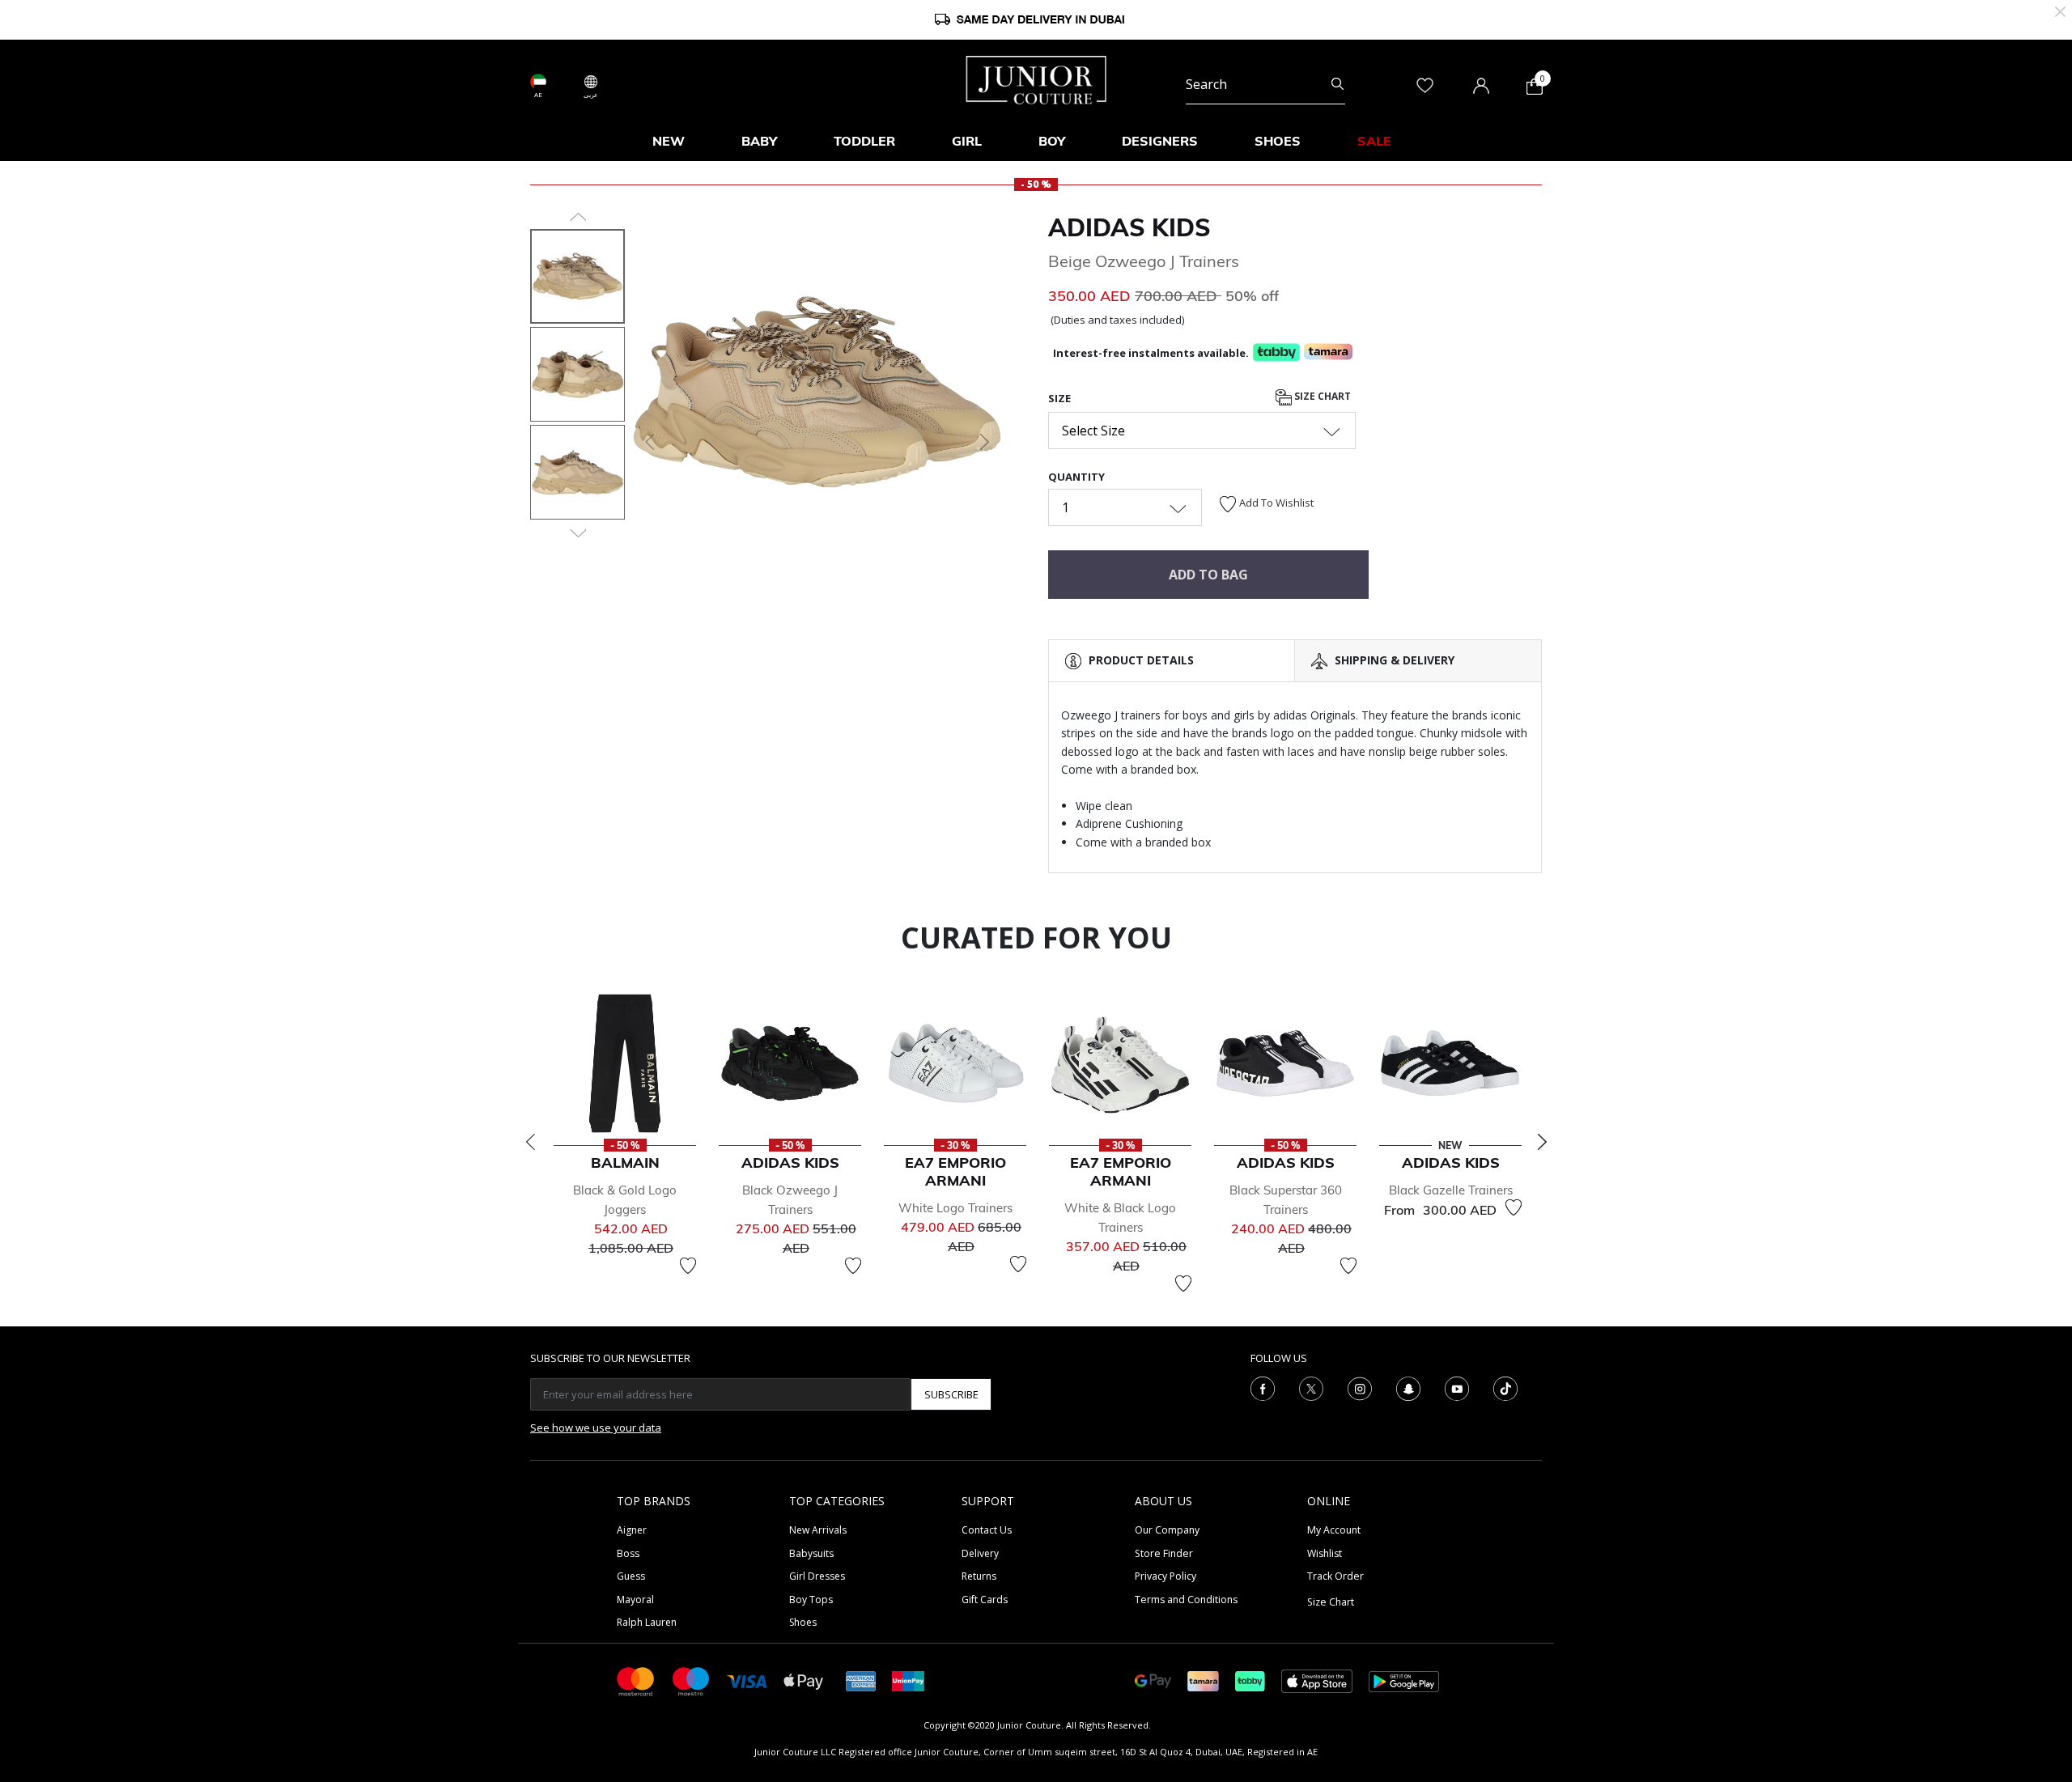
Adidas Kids (1129, 227)
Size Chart (1321, 396)
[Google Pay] (1153, 1680)
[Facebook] (1263, 1388)
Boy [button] (1052, 141)
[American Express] (861, 1680)
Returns (979, 1576)
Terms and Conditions (1186, 1600)
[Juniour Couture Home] (1036, 78)
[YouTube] (1457, 1388)
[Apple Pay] (804, 1680)
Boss (628, 1553)
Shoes (803, 1622)
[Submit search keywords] (1337, 84)
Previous (530, 1142)
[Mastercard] (636, 1680)
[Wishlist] (688, 1266)
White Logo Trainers (955, 1208)
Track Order (1335, 1576)
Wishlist (1325, 1553)
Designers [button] (1160, 141)
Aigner (632, 1530)
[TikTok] (1505, 1388)
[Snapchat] (1408, 1388)
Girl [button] (967, 141)
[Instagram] (1360, 1388)
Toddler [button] (864, 141)
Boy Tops (811, 1600)
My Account (1334, 1530)
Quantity (1076, 477)
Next (1542, 1142)
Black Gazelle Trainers (1451, 1190)
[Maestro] (691, 1680)
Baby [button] (759, 141)
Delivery (980, 1553)
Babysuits (811, 1553)
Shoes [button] (1278, 141)
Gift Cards (985, 1600)
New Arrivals (818, 1530)
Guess (631, 1576)
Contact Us (987, 1530)
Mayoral (635, 1600)
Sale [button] (1374, 141)
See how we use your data (596, 1428)
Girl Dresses (817, 1576)
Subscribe (951, 1394)
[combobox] (1265, 84)
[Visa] (747, 1680)
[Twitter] (1311, 1388)
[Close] (2060, 10)
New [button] (669, 141)
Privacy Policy (1165, 1576)
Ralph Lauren (647, 1622)
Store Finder (1164, 1553)
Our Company (1167, 1530)
